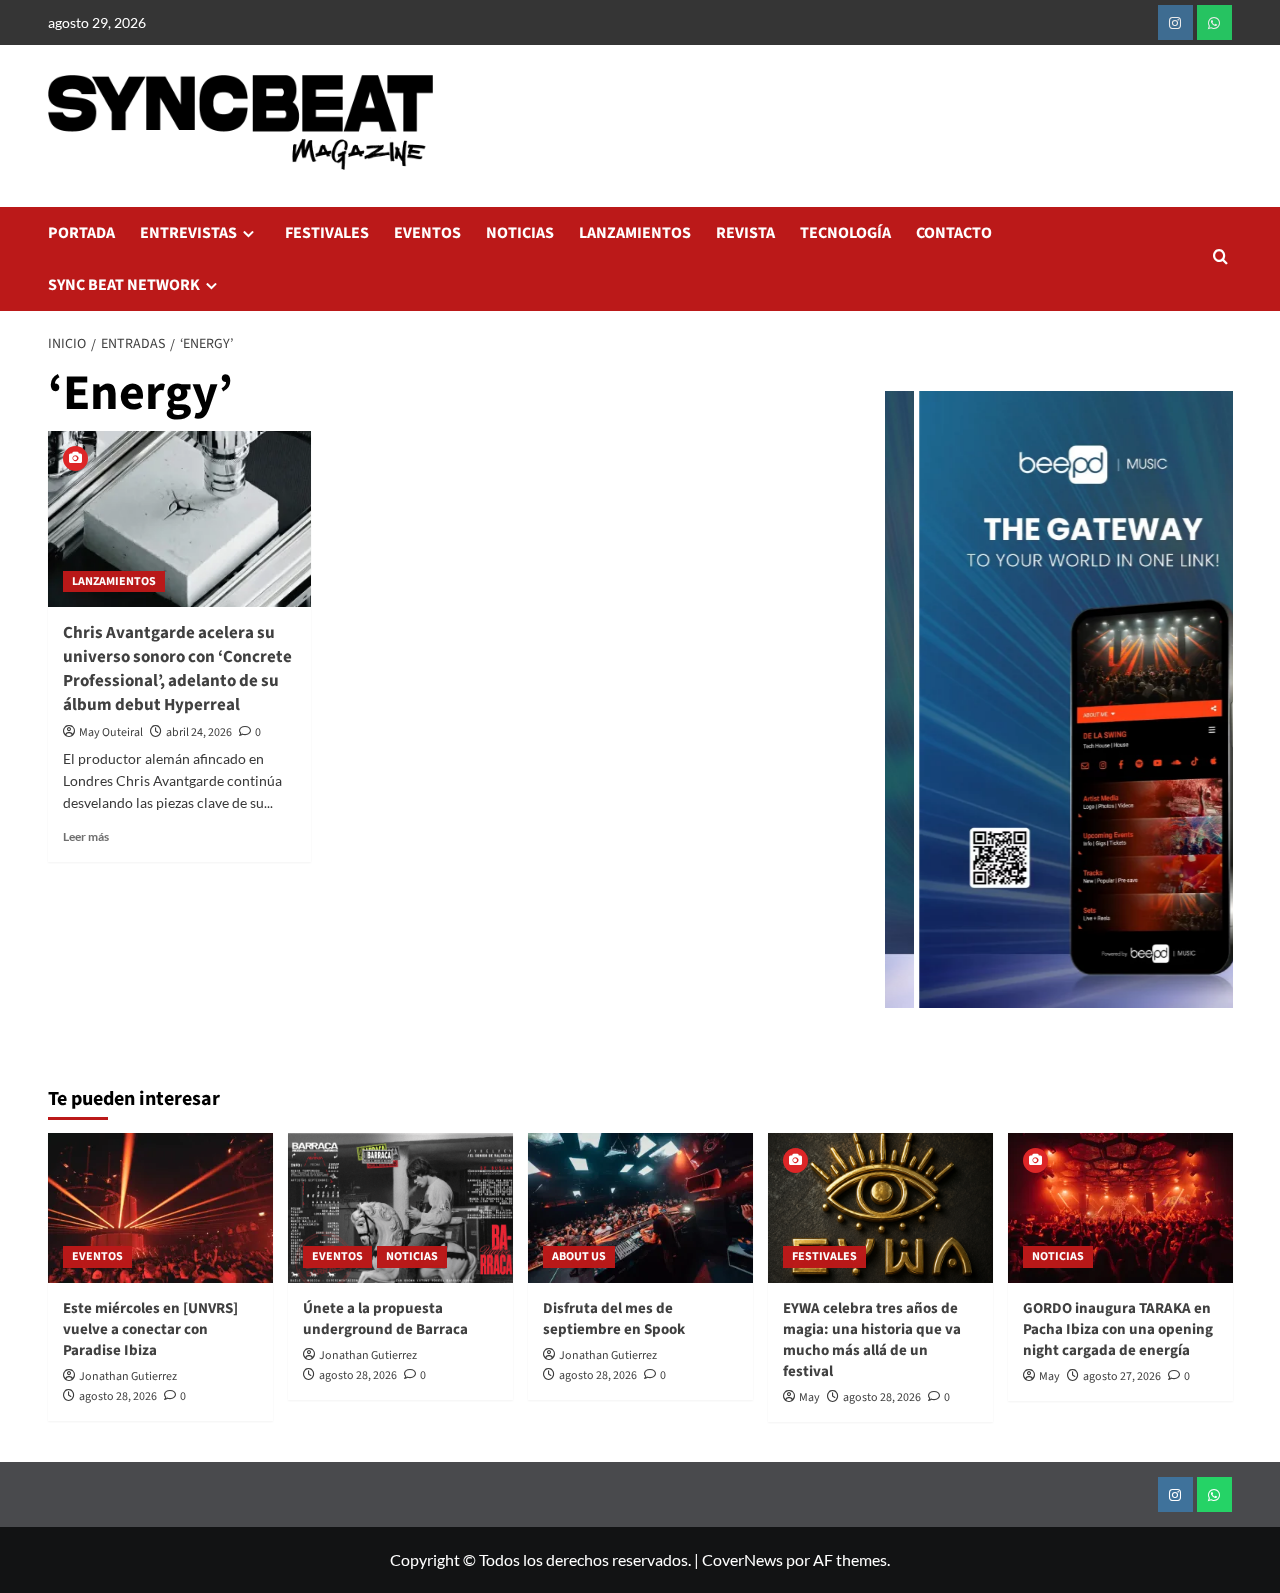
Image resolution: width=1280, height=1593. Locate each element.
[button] (1220, 258)
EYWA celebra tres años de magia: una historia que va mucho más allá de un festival (872, 1340)
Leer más (86, 836)
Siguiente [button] (1208, 710)
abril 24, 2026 (199, 732)
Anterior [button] (910, 710)
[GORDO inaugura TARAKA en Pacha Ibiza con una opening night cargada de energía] (1120, 1208)
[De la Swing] (1075, 699)
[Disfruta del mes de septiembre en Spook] (640, 1208)
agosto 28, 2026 (118, 1396)
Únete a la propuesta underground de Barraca (385, 1319)
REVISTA (745, 233)
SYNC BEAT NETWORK (124, 285)
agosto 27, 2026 (1122, 1376)
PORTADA (81, 233)
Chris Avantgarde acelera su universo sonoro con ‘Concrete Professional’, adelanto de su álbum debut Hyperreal (177, 668)
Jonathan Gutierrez (128, 1376)
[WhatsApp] (1214, 22)
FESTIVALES (327, 233)
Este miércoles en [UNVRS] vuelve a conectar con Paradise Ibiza (150, 1329)
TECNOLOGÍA (845, 233)
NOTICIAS (520, 233)
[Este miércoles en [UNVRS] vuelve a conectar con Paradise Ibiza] (160, 1208)
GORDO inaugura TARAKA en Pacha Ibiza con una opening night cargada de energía (1118, 1329)
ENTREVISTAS (188, 233)
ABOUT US (579, 1256)
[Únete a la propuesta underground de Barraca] (400, 1208)
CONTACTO (954, 233)
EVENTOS (427, 233)
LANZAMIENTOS (635, 233)
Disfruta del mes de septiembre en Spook (614, 1319)
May (809, 1397)
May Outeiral (111, 732)
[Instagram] (1175, 22)
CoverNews (742, 1559)
